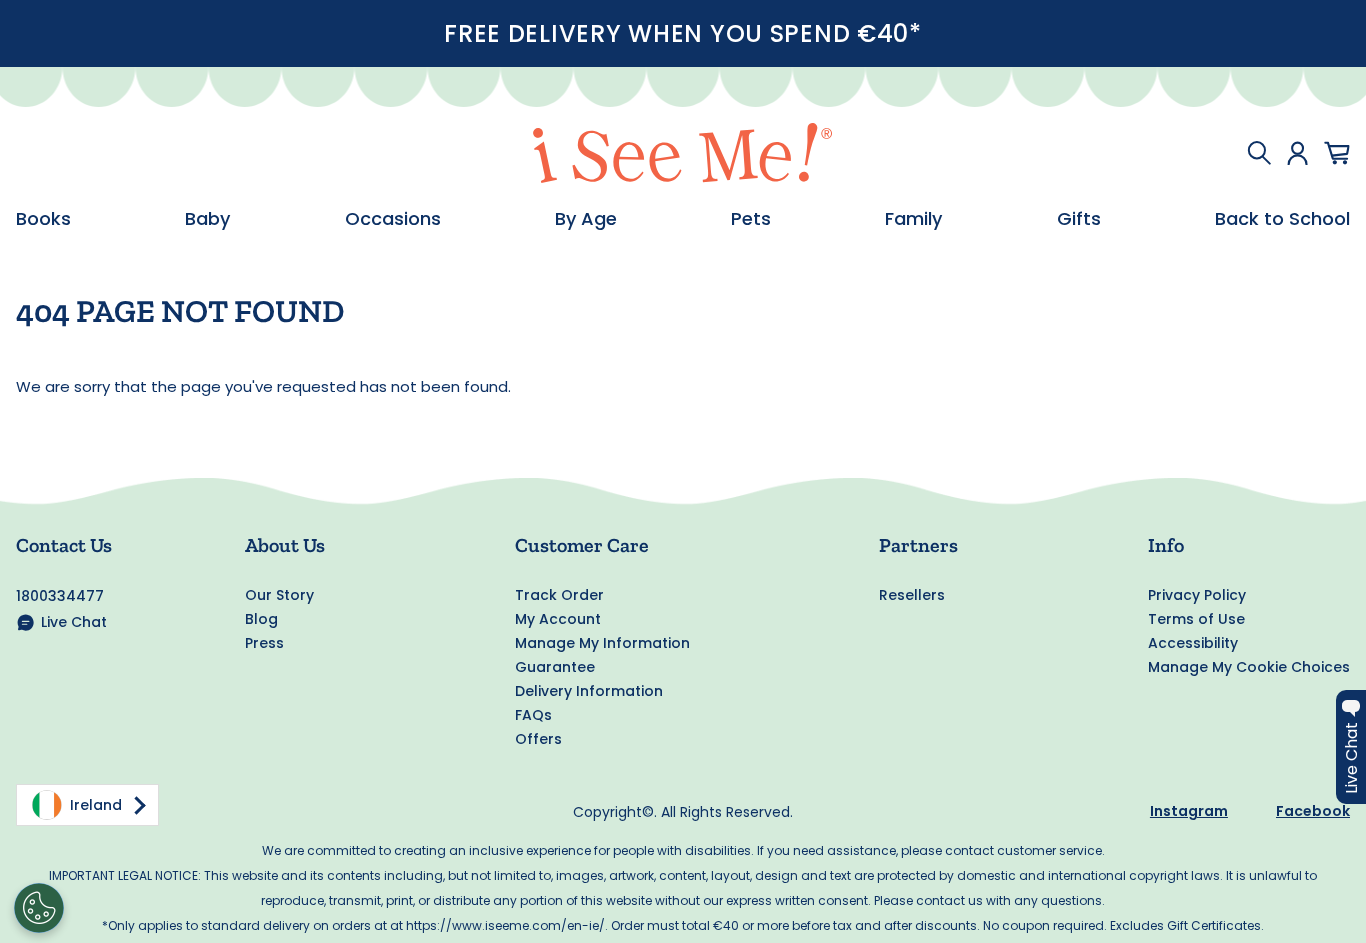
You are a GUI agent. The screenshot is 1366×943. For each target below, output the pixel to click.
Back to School (1282, 219)
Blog (261, 619)
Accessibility (1193, 643)
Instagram (1189, 811)
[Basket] (1337, 153)
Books (43, 219)
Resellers (912, 595)
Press (264, 643)
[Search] (1259, 153)
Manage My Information (602, 643)
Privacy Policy (1197, 595)
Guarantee (555, 667)
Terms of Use (1196, 619)
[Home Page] (683, 153)
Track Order (559, 595)
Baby (207, 219)
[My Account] (1297, 153)
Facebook (1313, 811)
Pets (751, 219)
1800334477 (60, 596)
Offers (538, 739)
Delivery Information (589, 691)
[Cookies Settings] (39, 908)
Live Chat (74, 622)
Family (913, 219)
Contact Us (64, 545)
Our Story (279, 595)
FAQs (533, 715)
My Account (558, 619)
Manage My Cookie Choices (1249, 667)
